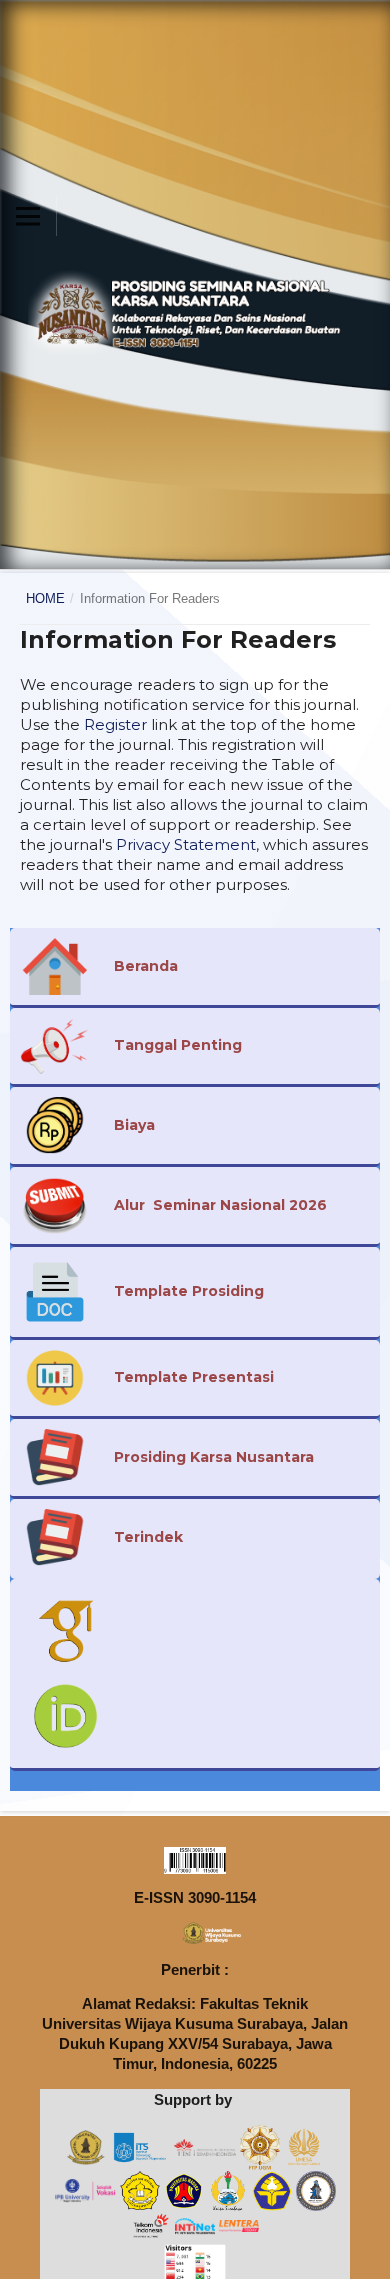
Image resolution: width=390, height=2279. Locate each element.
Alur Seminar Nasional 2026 (220, 1205)
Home (45, 598)
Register (115, 724)
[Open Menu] (28, 216)
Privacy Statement (186, 844)
